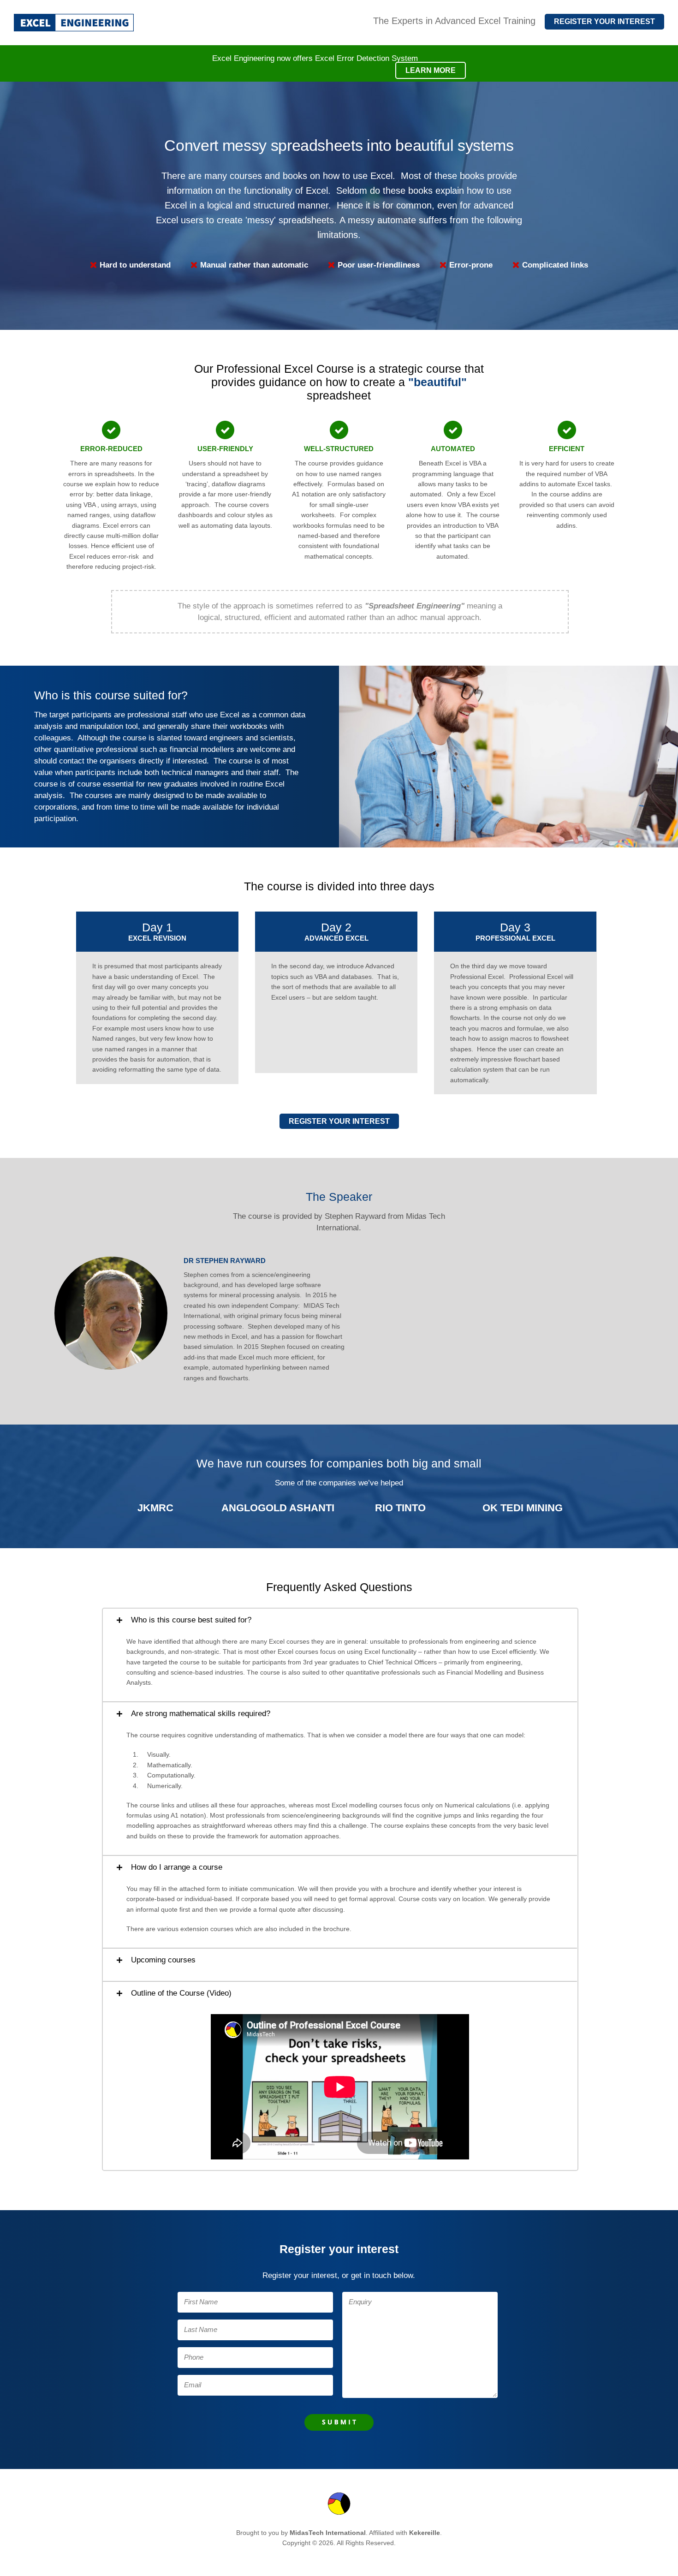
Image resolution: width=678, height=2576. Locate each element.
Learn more (431, 70)
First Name (201, 2302)
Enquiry (360, 2302)
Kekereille (425, 2533)
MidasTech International (328, 2533)
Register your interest (339, 1121)
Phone (194, 2357)
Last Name (201, 2330)
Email (193, 2385)
